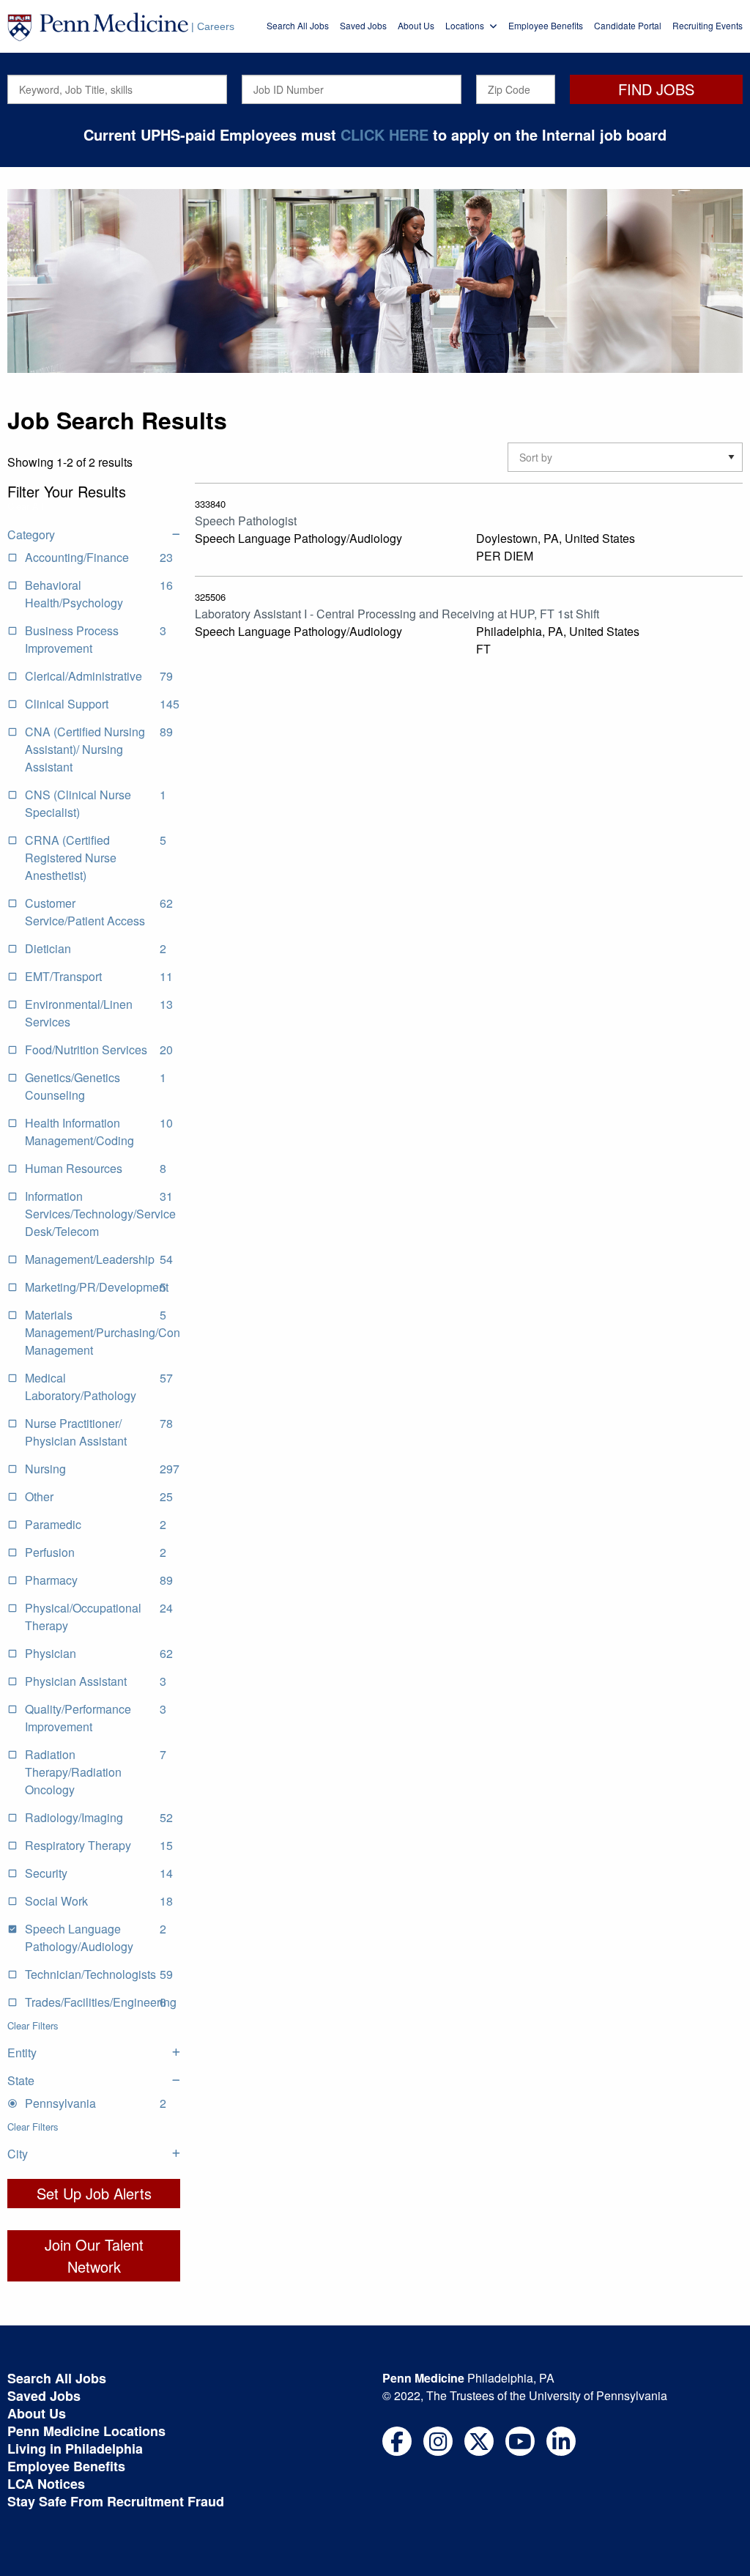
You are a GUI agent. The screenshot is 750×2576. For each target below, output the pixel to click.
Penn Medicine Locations (86, 2431)
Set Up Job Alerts (94, 2193)
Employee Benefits (546, 25)
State (21, 2080)
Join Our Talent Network (94, 2255)
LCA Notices (46, 2484)
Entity (22, 2053)
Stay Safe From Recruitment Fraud (116, 2501)
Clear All (25, 506)
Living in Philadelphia (75, 2449)
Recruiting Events (708, 25)
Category (31, 534)
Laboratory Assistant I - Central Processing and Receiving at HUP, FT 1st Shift (397, 614)
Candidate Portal (628, 25)
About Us (416, 25)
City (18, 2154)
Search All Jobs (298, 25)
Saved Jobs (363, 25)
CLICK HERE (385, 134)
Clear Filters (33, 2025)
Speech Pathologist (246, 521)
